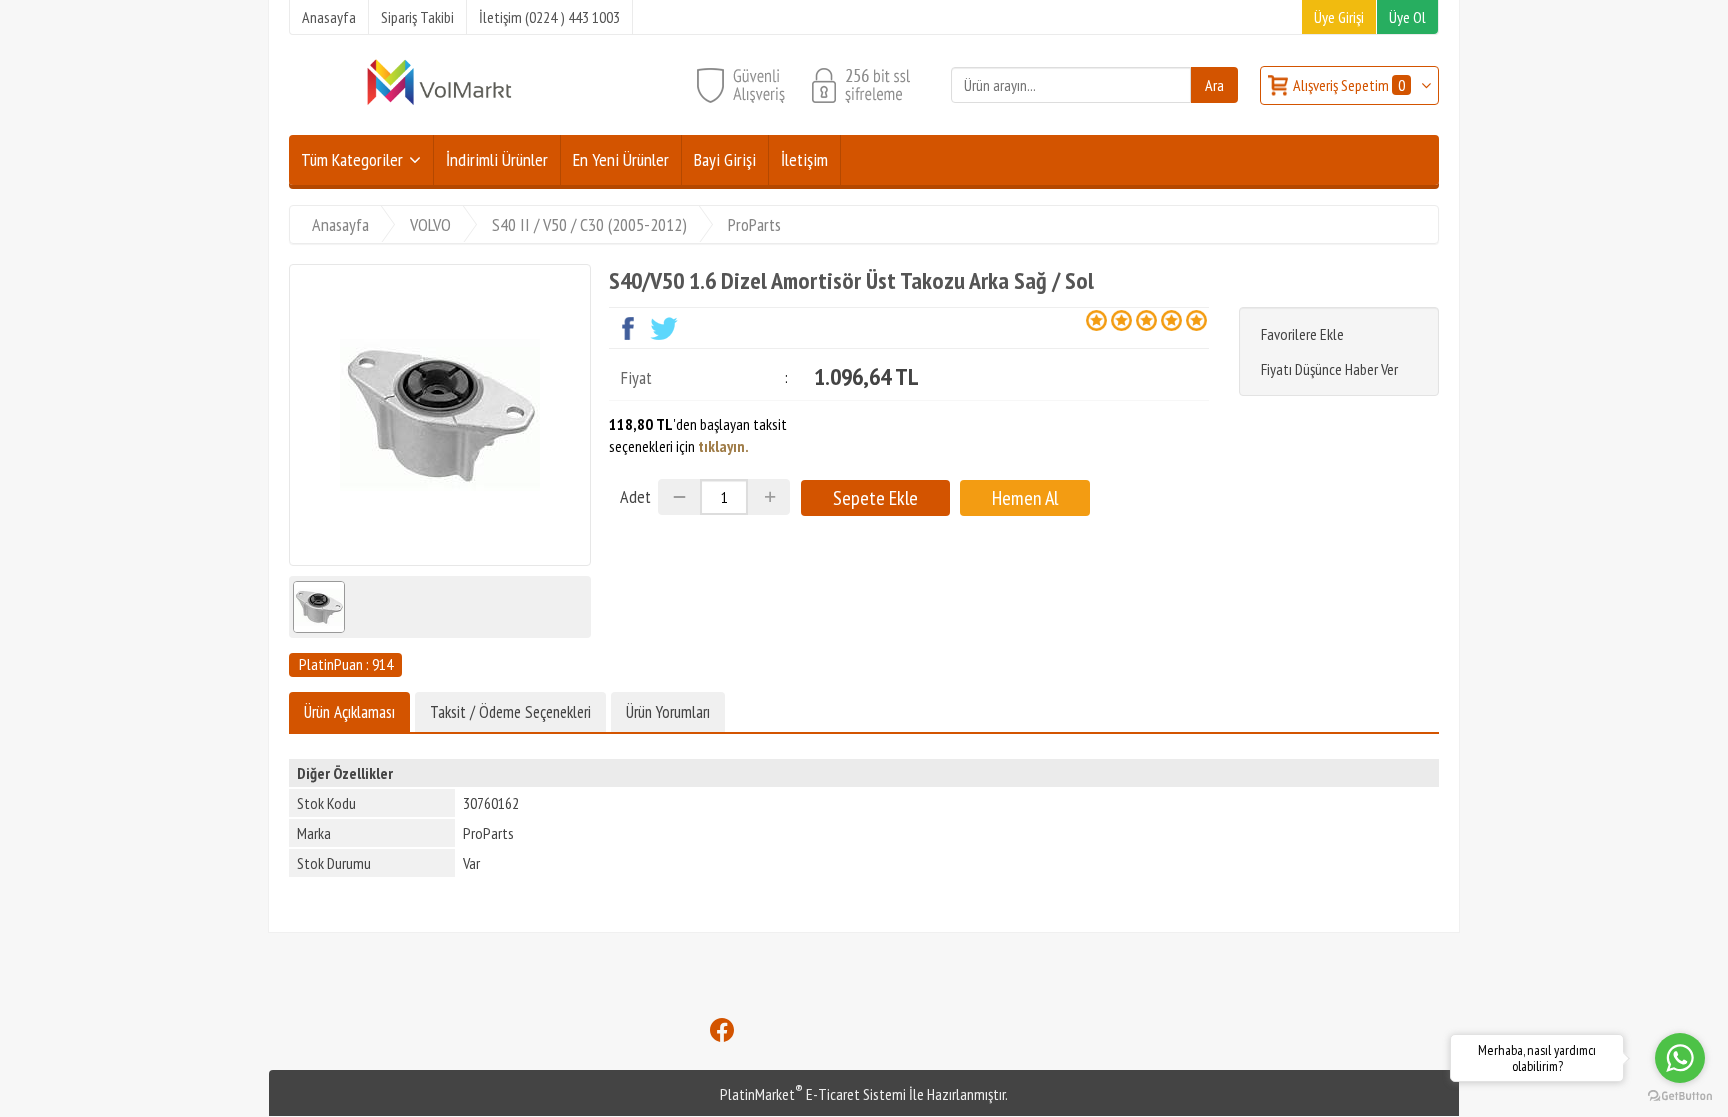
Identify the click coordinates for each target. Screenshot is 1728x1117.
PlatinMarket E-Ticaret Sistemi (813, 1094)
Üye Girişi (1339, 17)
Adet (635, 496)
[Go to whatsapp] (1680, 1058)
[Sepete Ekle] (875, 498)
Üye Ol (1407, 17)
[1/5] (1096, 320)
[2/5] (1109, 320)
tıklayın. (723, 446)
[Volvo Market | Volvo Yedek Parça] (439, 103)
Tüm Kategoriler (352, 159)
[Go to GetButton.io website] (1680, 1096)
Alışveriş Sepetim (1349, 85)
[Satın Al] (1025, 498)
